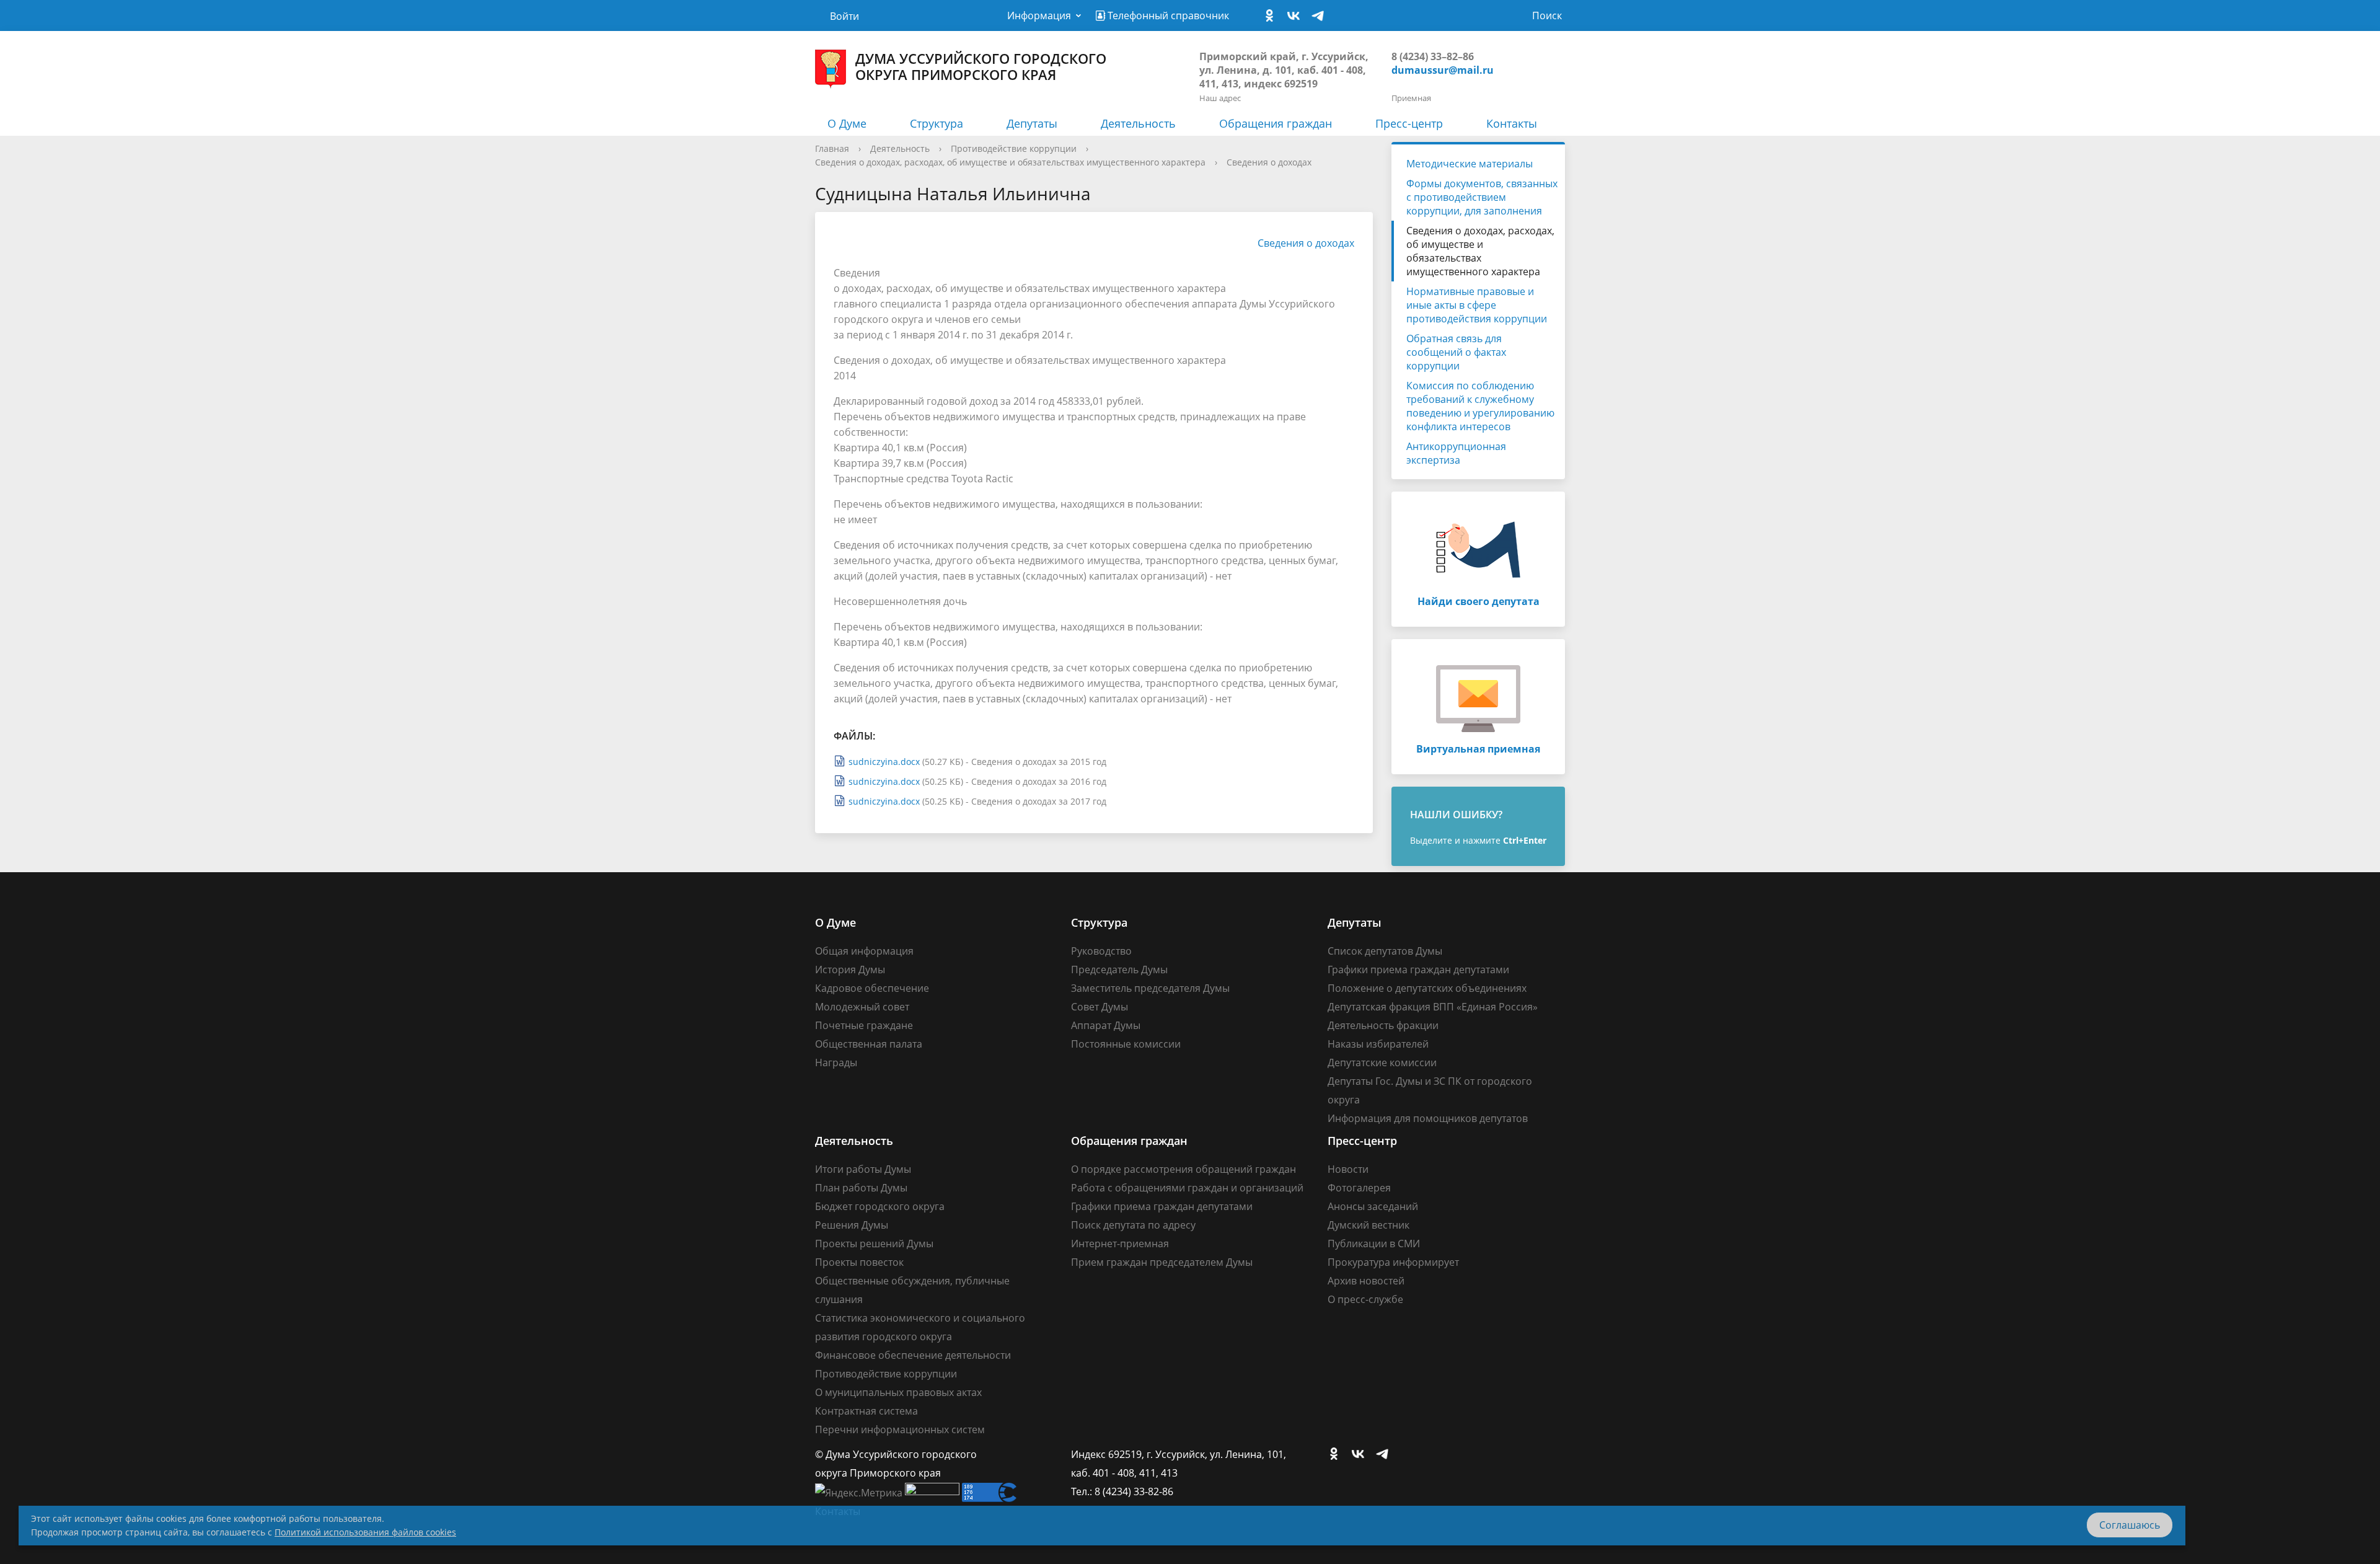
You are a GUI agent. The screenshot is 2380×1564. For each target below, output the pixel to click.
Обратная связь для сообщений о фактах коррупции (1456, 352)
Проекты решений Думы (874, 1244)
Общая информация (864, 951)
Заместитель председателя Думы (1150, 988)
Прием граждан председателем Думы (1162, 1262)
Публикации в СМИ (1374, 1244)
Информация (1039, 15)
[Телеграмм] (1321, 16)
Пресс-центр (1409, 123)
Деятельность (1138, 123)
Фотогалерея (1359, 1188)
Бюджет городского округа (880, 1206)
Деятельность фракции (1383, 1025)
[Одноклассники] (1272, 16)
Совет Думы (1100, 1007)
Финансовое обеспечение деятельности (913, 1355)
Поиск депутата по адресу (1133, 1225)
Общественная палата (869, 1044)
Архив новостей (1366, 1281)
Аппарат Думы (1106, 1025)
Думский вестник (1368, 1225)
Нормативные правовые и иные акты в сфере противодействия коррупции (1477, 305)
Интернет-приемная (1120, 1244)
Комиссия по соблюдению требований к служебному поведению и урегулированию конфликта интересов (1480, 406)
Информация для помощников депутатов (1428, 1118)
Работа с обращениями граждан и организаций (1187, 1188)
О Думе (847, 123)
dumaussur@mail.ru (1443, 70)
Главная (832, 148)
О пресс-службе (1365, 1299)
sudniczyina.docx (884, 762)
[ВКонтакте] (1297, 16)
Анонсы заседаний (1373, 1206)
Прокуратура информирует (1393, 1262)
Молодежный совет (862, 1007)
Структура (937, 123)
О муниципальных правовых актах (898, 1392)
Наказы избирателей (1378, 1044)
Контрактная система (866, 1411)
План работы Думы (861, 1188)
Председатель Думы (1119, 970)
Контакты (1512, 123)
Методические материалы (1470, 164)
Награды (836, 1063)
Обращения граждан (1276, 123)
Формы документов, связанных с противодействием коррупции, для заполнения (1482, 197)
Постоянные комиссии (1126, 1044)
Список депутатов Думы (1385, 951)
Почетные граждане (864, 1025)
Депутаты (1032, 123)
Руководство (1101, 951)
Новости (1348, 1169)
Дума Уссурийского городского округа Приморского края (981, 66)
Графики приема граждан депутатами (1418, 970)
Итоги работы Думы (863, 1169)
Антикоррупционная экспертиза (1456, 453)
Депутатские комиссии (1382, 1063)
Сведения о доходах (1269, 162)
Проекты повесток (859, 1262)
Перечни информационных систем (900, 1429)
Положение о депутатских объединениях (1427, 988)
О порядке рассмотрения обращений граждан (1183, 1169)
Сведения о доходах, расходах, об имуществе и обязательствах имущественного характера (1010, 162)
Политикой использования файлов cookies (365, 1532)
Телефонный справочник (1167, 15)
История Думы (850, 970)
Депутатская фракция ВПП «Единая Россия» (1433, 1007)
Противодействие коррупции (1014, 148)
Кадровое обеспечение (872, 988)
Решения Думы (852, 1225)
